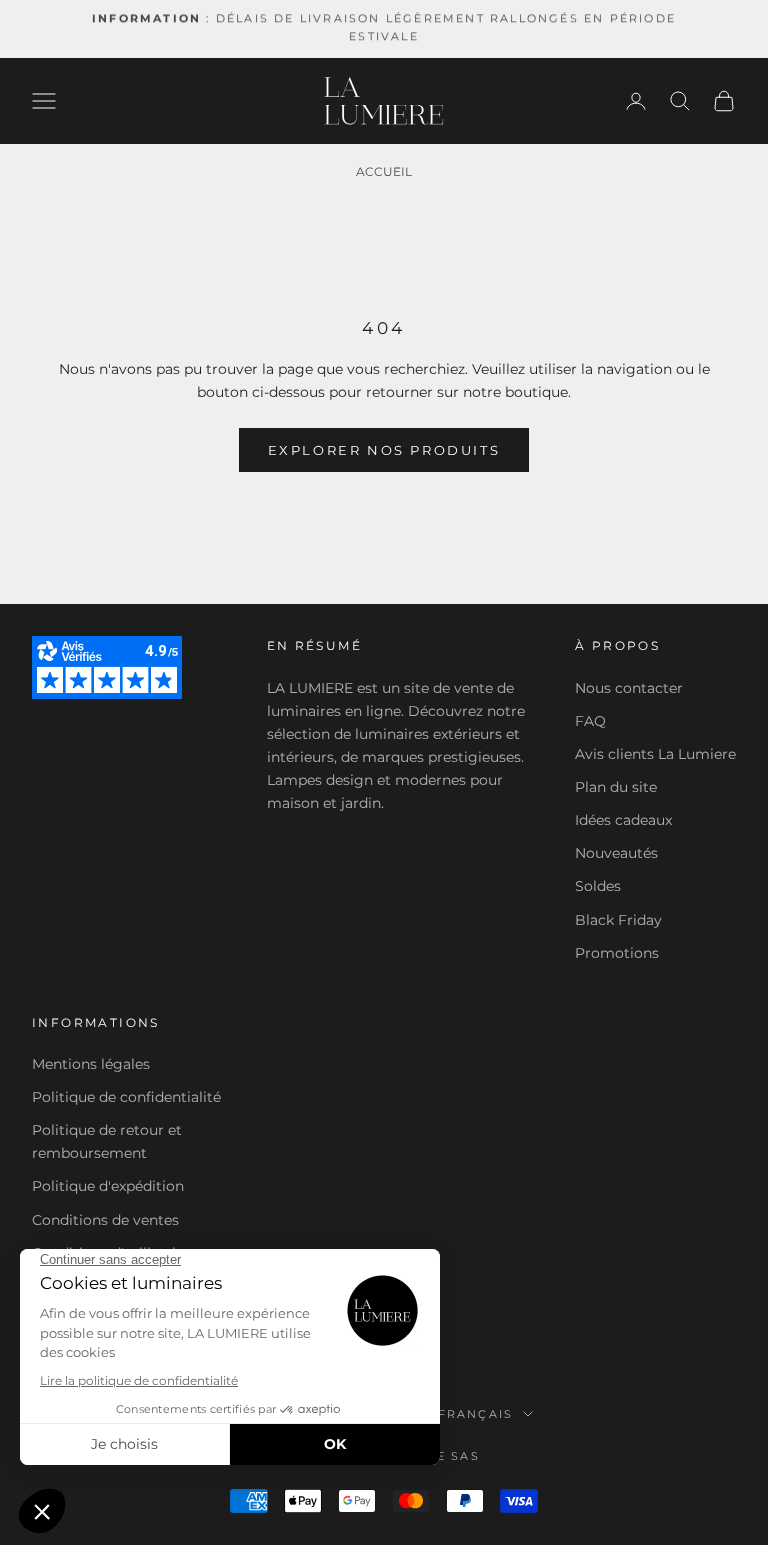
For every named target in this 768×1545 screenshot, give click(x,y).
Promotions (617, 953)
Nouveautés (616, 853)
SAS (465, 1456)
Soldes (598, 886)
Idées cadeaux (623, 820)
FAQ (590, 721)
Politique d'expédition (108, 1186)
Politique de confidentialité (126, 1097)
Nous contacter (629, 688)
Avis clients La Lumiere (655, 754)
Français (476, 1414)
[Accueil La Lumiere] (384, 101)
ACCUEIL (384, 171)
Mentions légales (91, 1064)
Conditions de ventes (105, 1220)
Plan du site (616, 787)
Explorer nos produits (384, 450)
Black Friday (618, 920)
